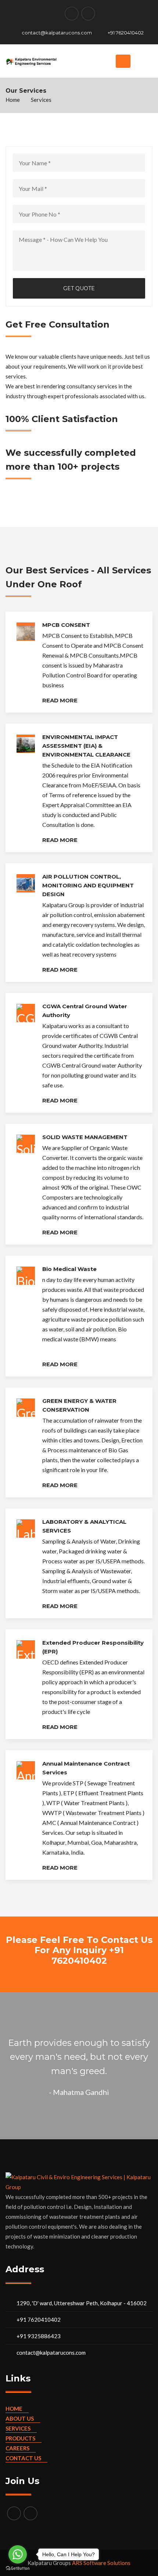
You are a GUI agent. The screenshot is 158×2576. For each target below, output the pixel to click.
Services (18, 2428)
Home (13, 100)
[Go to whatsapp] (18, 2554)
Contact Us (23, 2458)
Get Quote (79, 288)
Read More (60, 700)
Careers (17, 2448)
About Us (20, 2418)
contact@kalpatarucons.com (57, 33)
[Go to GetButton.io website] (18, 2568)
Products (20, 2438)
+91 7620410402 (126, 33)
